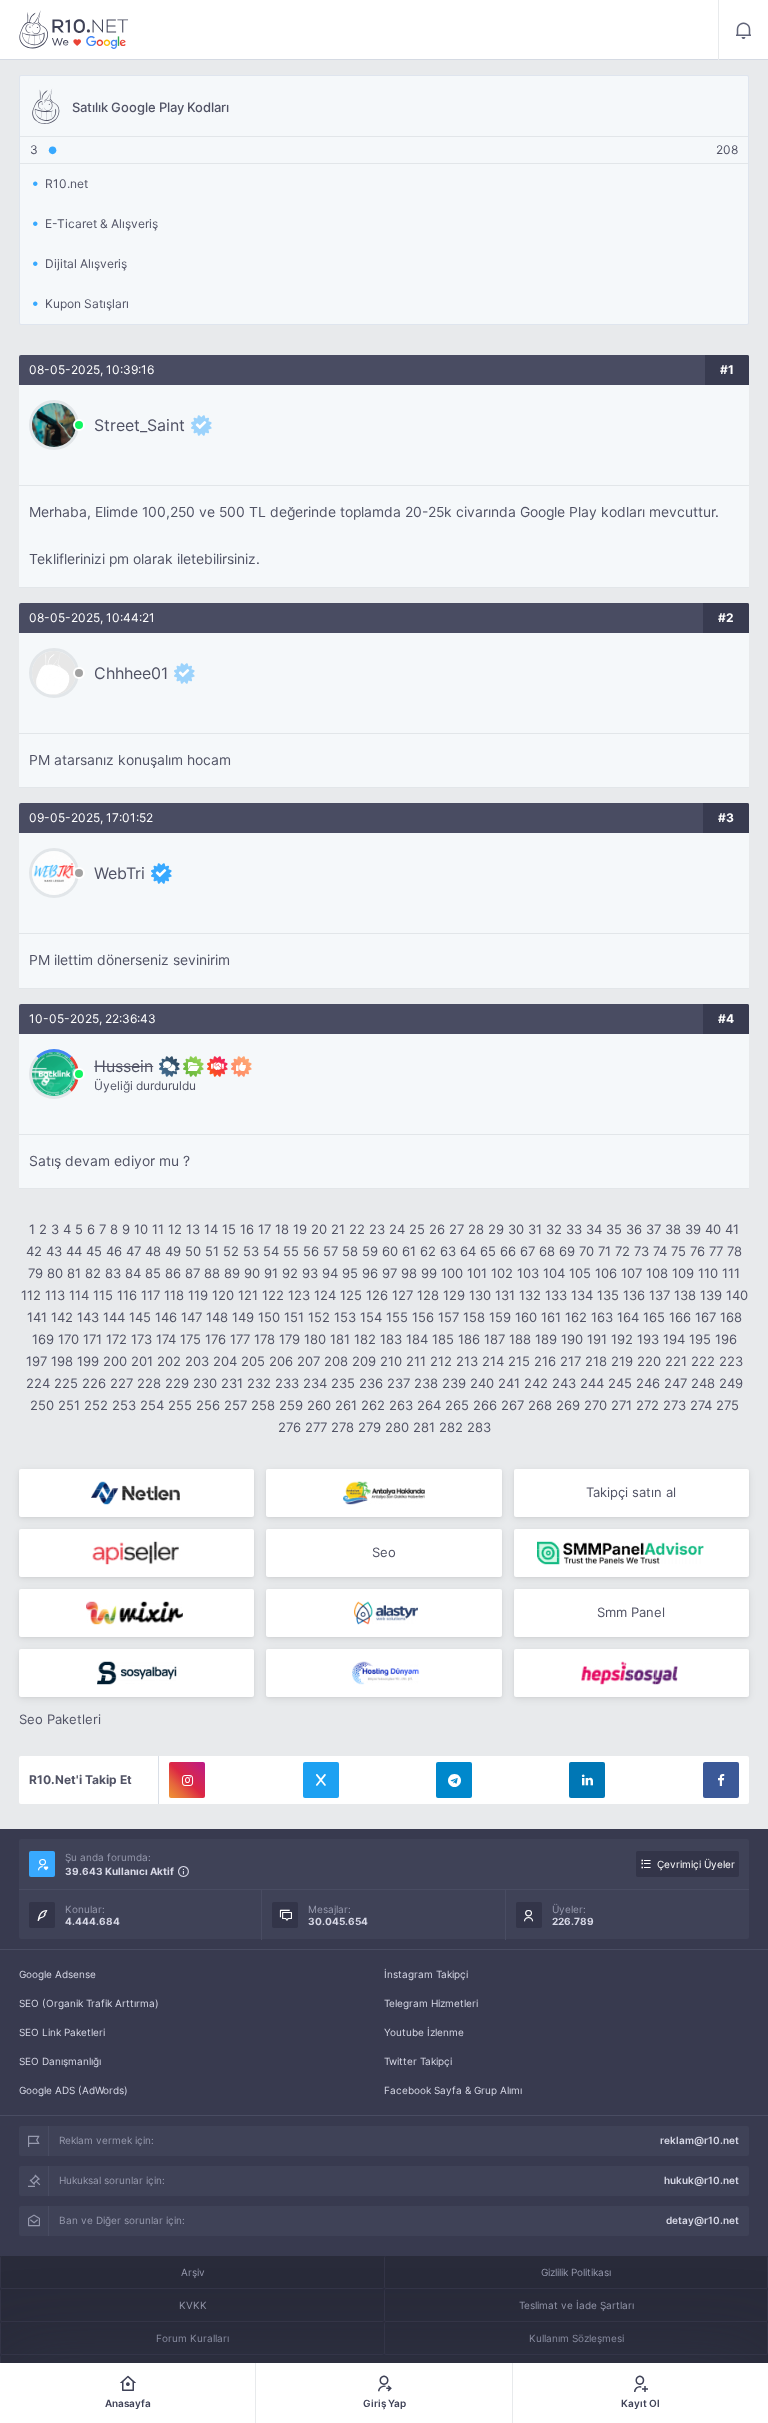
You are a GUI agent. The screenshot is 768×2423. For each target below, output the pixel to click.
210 (391, 1361)
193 (648, 1339)
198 (62, 1361)
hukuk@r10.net (701, 2180)
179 (289, 1339)
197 (36, 1361)
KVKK (193, 2305)
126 (377, 1295)
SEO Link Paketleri (62, 2032)
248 (703, 1383)
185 (443, 1339)
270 (595, 1405)
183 (391, 1339)
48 (153, 1251)
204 (225, 1361)
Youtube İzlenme (424, 2032)
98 (409, 1273)
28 (476, 1229)
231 (232, 1383)
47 (133, 1251)
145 (140, 1317)
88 (212, 1273)
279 (369, 1427)
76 (697, 1251)
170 (68, 1339)
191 (597, 1339)
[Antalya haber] (383, 1493)
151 (294, 1317)
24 (397, 1229)
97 (389, 1273)
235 (343, 1383)
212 (441, 1361)
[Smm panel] (631, 1553)
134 (582, 1295)
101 (477, 1273)
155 (397, 1317)
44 (74, 1251)
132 (530, 1295)
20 (319, 1229)
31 (535, 1229)
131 (505, 1295)
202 (169, 1361)
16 (247, 1229)
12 (175, 1229)
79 (35, 1273)
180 (315, 1339)
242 (536, 1383)
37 (653, 1229)
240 (482, 1383)
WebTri (119, 873)
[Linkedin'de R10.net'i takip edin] (587, 1780)
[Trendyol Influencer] (136, 1613)
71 (604, 1251)
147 (191, 1317)
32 (554, 1229)
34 (594, 1229)
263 (401, 1405)
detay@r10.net (702, 2220)
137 (659, 1295)
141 (37, 1317)
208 (336, 1361)
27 (456, 1229)
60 (390, 1251)
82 (93, 1273)
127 (402, 1295)
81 (74, 1273)
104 (554, 1273)
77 (716, 1251)
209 (364, 1361)
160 (526, 1317)
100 (452, 1273)
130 (480, 1295)
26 (437, 1229)
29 (496, 1229)
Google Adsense (57, 1974)
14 (211, 1229)
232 (259, 1383)
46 (114, 1251)
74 (660, 1251)
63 (448, 1251)
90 (252, 1273)
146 (166, 1317)
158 (474, 1317)
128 (428, 1295)
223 (731, 1361)
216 (545, 1361)
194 (674, 1339)
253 (124, 1405)
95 (350, 1273)
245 (620, 1383)
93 (310, 1273)
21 (338, 1229)
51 (212, 1251)
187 (494, 1339)
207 (308, 1361)
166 (680, 1317)
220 (649, 1361)
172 (116, 1339)
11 (158, 1229)
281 (424, 1427)
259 (291, 1405)
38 (673, 1229)
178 (264, 1339)
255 (180, 1405)
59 (370, 1251)
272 (647, 1405)
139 (711, 1295)
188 (520, 1339)
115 (103, 1295)
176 (215, 1339)
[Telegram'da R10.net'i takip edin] (454, 1780)
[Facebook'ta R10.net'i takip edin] (721, 1780)
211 (416, 1361)
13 (193, 1229)
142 (62, 1317)
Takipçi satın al (631, 1492)
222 (703, 1361)
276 (289, 1427)
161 (551, 1317)
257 (235, 1405)
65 (488, 1251)
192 (622, 1339)
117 (150, 1295)
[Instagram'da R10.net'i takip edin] (187, 1780)
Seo (384, 1552)
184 (417, 1339)
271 (621, 1405)
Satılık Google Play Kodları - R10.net (74, 30)
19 (300, 1229)
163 (602, 1317)
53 (251, 1251)
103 (528, 1273)
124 (325, 1295)
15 (229, 1229)
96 (370, 1273)
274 (701, 1405)
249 (731, 1383)
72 (622, 1251)
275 (727, 1405)
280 (397, 1427)
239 (454, 1383)
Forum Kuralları (192, 2338)
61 (409, 1251)
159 (500, 1317)
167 (705, 1317)
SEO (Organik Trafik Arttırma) (89, 2003)
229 (177, 1383)
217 (570, 1361)
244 (592, 1383)
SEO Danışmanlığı (60, 2061)
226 (94, 1383)
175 (190, 1339)
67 (527, 1251)
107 (631, 1273)
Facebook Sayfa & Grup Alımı (453, 2090)
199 (88, 1361)
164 (628, 1317)
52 (231, 1251)
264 (429, 1405)
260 (319, 1405)
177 (240, 1339)
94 (330, 1273)
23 (377, 1229)
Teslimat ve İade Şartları (576, 2305)
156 (423, 1317)
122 (273, 1295)
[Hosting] (136, 1493)
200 (115, 1361)
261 (346, 1405)
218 (596, 1361)
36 (634, 1229)
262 (373, 1405)
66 (508, 1251)
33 (574, 1229)
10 (141, 1229)
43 (54, 1251)
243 (564, 1383)
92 (290, 1273)
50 (193, 1251)
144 (114, 1317)
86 (173, 1273)
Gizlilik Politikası (576, 2272)
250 (42, 1405)
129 (454, 1295)
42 (34, 1251)
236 (371, 1383)
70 (586, 1251)
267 (512, 1405)
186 (469, 1339)
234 (315, 1383)
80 (55, 1273)
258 (263, 1405)
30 (516, 1229)
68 (547, 1251)
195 (700, 1339)
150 (269, 1317)
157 (448, 1317)
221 (676, 1361)
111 (731, 1273)
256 (208, 1405)
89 (232, 1273)
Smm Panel (631, 1612)
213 (467, 1361)
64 (468, 1251)
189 (546, 1339)
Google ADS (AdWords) (73, 2090)
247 (675, 1383)
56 (311, 1251)
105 (580, 1273)
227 (121, 1383)
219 (622, 1361)
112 (31, 1295)
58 (350, 1251)
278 (342, 1427)
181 (340, 1339)
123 (299, 1295)
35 (614, 1229)
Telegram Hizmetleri (431, 2003)
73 (641, 1251)
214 (493, 1361)
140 (737, 1295)
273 (674, 1405)
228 (149, 1383)
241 (509, 1383)
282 (451, 1427)
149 (243, 1317)
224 (38, 1383)
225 (66, 1383)
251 (69, 1405)
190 (572, 1339)
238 (426, 1383)
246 (648, 1383)
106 (606, 1273)
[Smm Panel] (136, 1553)
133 (556, 1295)
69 (567, 1251)
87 (192, 1273)
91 (271, 1273)
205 (253, 1361)
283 (479, 1427)
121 (248, 1295)
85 (153, 1273)
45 (94, 1251)
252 (96, 1405)
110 (708, 1273)
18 (282, 1229)
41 (732, 1229)
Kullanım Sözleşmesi (576, 2338)
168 (731, 1317)
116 (127, 1295)
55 (291, 1251)
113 (55, 1295)
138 (685, 1295)
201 (142, 1361)
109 (683, 1273)
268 (540, 1405)
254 (152, 1405)
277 (316, 1427)
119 (198, 1295)
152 (319, 1317)
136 (634, 1295)
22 (357, 1229)
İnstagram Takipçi (426, 1974)
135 (608, 1295)
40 (713, 1229)
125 (351, 1295)
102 (502, 1273)
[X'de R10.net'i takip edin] (321, 1780)
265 (457, 1405)
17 (264, 1229)
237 (398, 1383)
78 (734, 1251)
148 (217, 1317)
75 (678, 1251)
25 (417, 1229)
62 (428, 1251)
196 (726, 1339)
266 (485, 1405)
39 (693, 1229)
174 (166, 1339)
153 (345, 1317)
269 (568, 1405)
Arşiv (193, 2272)
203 (197, 1361)
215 (519, 1361)
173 (141, 1339)
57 (330, 1251)
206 (281, 1361)
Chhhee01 (131, 673)
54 (271, 1251)
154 (371, 1317)
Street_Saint (139, 425)
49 (173, 1251)
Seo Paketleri (60, 1719)
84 (133, 1273)
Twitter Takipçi (418, 2061)
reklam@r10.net (699, 2140)
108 (657, 1273)
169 (43, 1339)
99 (429, 1273)
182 (365, 1339)
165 (654, 1317)
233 (287, 1383)
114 (79, 1295)
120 (223, 1295)
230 (205, 1383)
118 (174, 1295)
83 (113, 1273)
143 (88, 1317)
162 (576, 1317)
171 (92, 1339)
